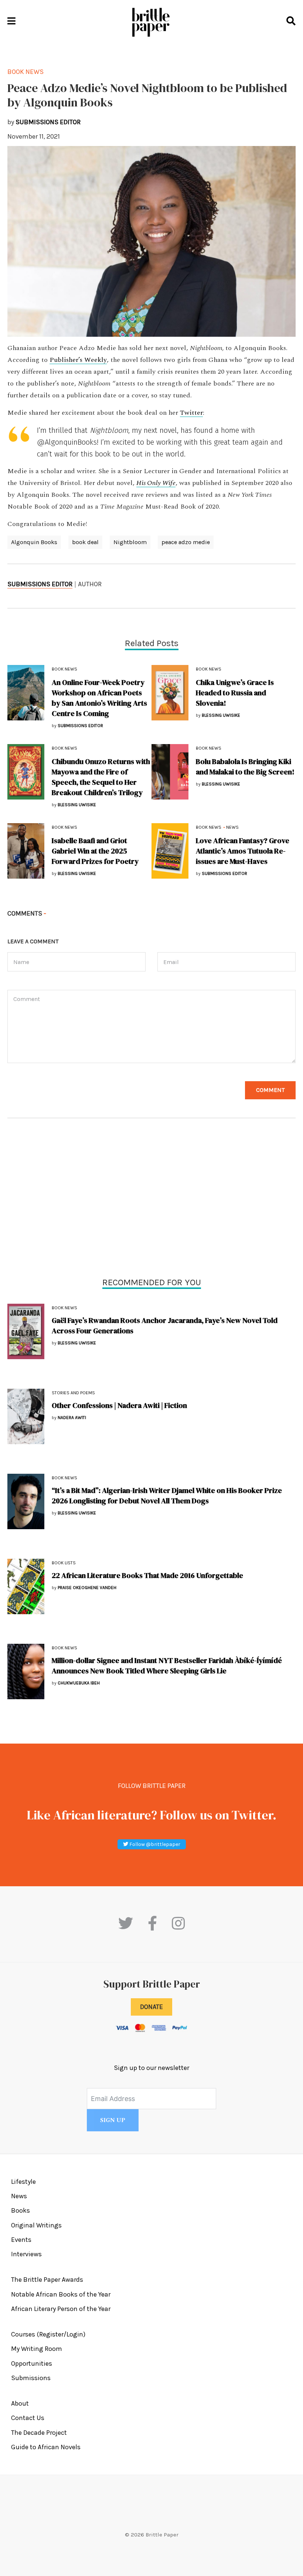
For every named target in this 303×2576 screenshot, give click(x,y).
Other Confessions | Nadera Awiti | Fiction (119, 1405)
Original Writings (36, 2225)
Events (21, 2240)
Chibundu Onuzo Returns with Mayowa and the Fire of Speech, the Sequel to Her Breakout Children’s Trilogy (101, 777)
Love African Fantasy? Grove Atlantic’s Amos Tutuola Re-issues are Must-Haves (243, 851)
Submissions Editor (40, 584)
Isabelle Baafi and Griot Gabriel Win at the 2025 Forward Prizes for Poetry (95, 851)
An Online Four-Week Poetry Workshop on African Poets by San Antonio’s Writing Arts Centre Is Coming (99, 698)
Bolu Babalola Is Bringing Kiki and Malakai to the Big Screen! (245, 767)
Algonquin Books (34, 542)
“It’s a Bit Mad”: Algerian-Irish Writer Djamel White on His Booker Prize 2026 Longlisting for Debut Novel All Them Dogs (167, 1496)
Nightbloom (130, 542)
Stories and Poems (73, 1393)
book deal (85, 542)
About (20, 2403)
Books (21, 2210)
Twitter (191, 413)
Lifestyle (23, 2182)
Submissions (31, 2378)
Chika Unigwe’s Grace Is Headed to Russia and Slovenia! (235, 693)
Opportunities (32, 2363)
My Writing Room (37, 2349)
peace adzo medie (186, 542)
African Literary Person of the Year (61, 2309)
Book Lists (64, 1563)
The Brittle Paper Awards (47, 2280)
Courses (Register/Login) (48, 2334)
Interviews (26, 2254)
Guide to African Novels (46, 2447)
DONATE (151, 2007)
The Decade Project (39, 2433)
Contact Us (28, 2418)
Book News (64, 1308)
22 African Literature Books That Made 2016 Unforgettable (147, 1575)
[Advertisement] (151, 1199)
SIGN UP (113, 2120)
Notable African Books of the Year (61, 2294)
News (232, 827)
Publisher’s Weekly (78, 360)
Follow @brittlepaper (154, 1844)
